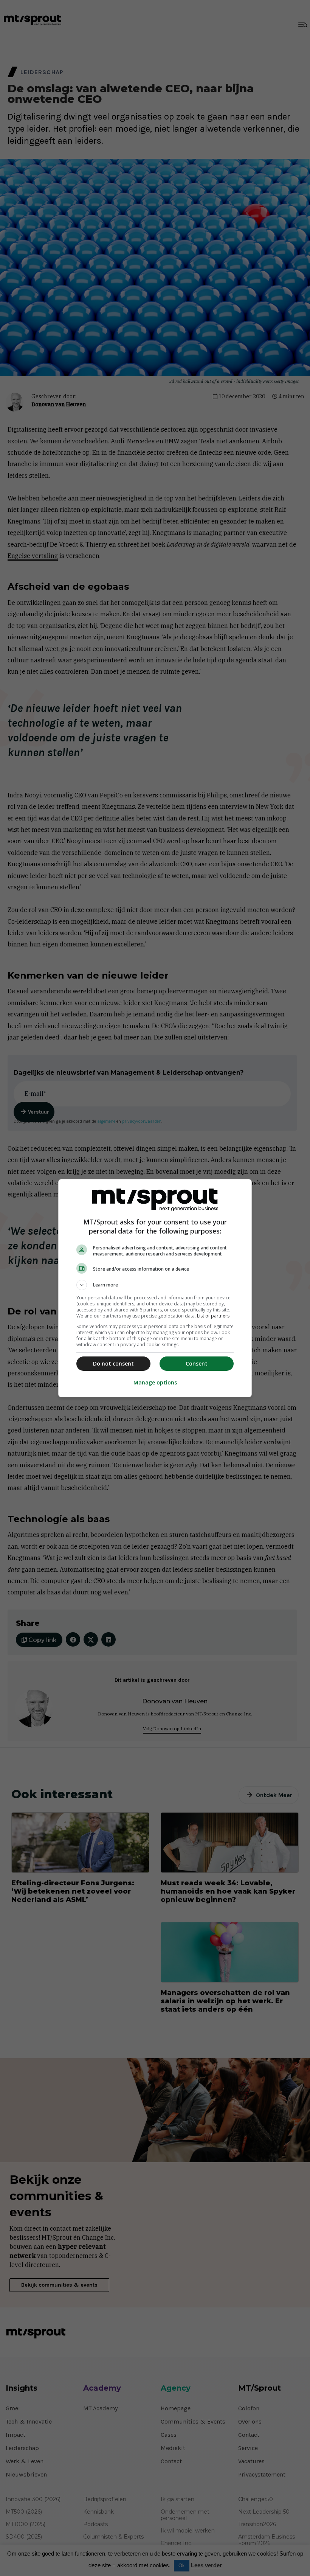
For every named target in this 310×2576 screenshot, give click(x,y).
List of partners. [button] (214, 1316)
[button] (155, 1285)
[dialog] (155, 1288)
